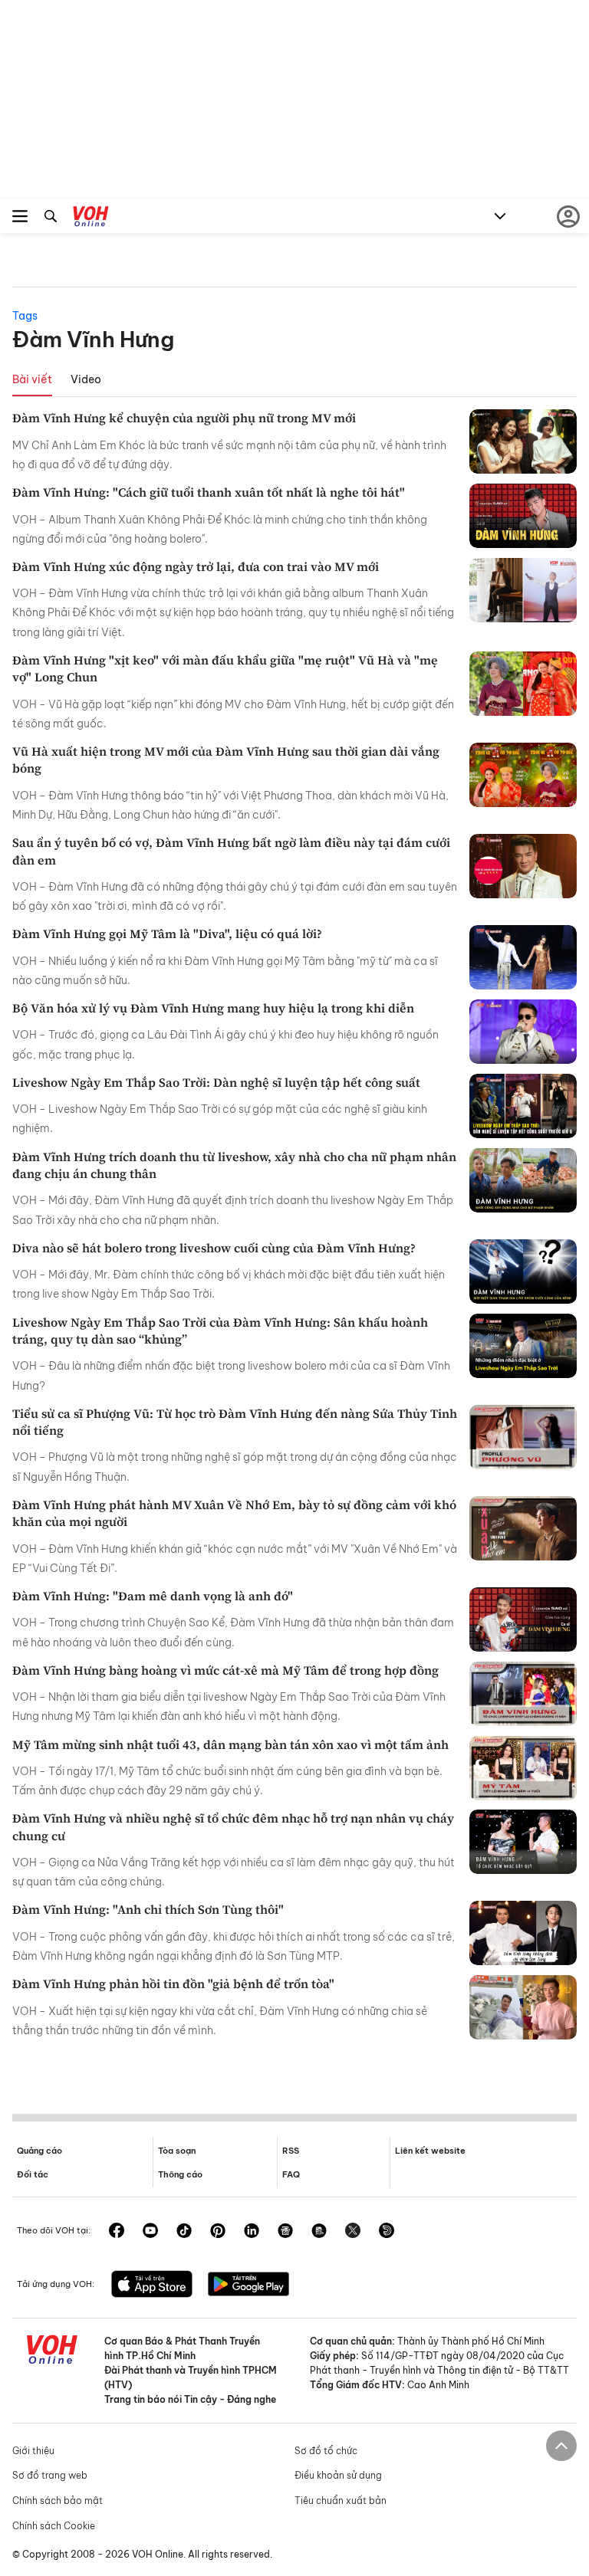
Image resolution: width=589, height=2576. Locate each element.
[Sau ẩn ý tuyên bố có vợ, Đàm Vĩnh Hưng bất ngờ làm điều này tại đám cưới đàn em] (523, 866)
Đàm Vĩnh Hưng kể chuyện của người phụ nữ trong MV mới (184, 418)
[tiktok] (184, 2232)
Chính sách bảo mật (58, 2501)
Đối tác (33, 2174)
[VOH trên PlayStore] (248, 2286)
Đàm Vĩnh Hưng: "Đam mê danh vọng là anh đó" (153, 1596)
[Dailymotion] (387, 2232)
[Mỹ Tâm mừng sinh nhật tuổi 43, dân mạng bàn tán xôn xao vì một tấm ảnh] (523, 1768)
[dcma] (319, 2232)
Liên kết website (430, 2151)
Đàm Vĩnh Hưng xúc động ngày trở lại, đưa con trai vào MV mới (196, 566)
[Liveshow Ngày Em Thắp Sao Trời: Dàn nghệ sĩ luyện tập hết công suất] (523, 1106)
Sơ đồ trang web (50, 2475)
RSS (291, 2151)
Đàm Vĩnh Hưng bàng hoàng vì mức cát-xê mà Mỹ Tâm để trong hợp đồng (225, 1670)
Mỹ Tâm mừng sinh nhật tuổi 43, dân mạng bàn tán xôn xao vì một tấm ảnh (230, 1744)
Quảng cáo (39, 2151)
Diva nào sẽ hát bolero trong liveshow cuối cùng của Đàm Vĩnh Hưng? (214, 1248)
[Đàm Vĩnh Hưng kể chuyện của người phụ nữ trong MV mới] (523, 441)
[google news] (285, 2232)
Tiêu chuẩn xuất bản (341, 2501)
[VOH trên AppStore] (152, 2286)
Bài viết (32, 379)
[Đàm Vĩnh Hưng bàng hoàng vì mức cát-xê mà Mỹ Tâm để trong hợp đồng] (523, 1694)
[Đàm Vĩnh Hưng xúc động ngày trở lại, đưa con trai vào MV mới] (523, 590)
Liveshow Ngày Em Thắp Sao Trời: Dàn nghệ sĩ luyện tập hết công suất (216, 1082)
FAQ (291, 2174)
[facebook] (117, 2232)
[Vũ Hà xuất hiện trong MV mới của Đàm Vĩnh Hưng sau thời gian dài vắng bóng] (523, 775)
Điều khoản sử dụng (338, 2475)
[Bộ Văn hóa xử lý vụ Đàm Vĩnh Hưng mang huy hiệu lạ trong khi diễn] (523, 1032)
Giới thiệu (33, 2451)
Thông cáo (180, 2174)
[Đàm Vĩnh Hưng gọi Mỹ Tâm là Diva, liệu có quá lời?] (523, 957)
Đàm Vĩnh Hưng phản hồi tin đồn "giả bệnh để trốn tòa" (173, 1984)
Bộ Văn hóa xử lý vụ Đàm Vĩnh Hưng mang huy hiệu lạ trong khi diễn (213, 1008)
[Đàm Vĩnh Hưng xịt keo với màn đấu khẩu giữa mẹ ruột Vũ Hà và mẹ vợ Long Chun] (523, 684)
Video (86, 379)
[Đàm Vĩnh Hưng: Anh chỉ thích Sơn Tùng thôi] (523, 1933)
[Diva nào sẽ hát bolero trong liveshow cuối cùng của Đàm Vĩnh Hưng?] (523, 1272)
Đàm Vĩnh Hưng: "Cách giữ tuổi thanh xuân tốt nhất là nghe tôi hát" (209, 492)
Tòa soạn (177, 2151)
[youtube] (150, 2232)
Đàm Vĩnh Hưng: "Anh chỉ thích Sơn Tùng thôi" (148, 1909)
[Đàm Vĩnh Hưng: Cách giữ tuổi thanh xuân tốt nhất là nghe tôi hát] (523, 516)
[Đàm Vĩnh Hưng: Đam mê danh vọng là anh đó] (523, 1619)
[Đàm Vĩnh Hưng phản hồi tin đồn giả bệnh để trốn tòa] (523, 2007)
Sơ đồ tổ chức (326, 2451)
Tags (25, 316)
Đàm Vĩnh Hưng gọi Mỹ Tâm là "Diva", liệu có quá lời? (167, 934)
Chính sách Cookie (54, 2526)
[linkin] (252, 2232)
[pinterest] (218, 2232)
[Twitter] (353, 2232)
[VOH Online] (91, 218)
